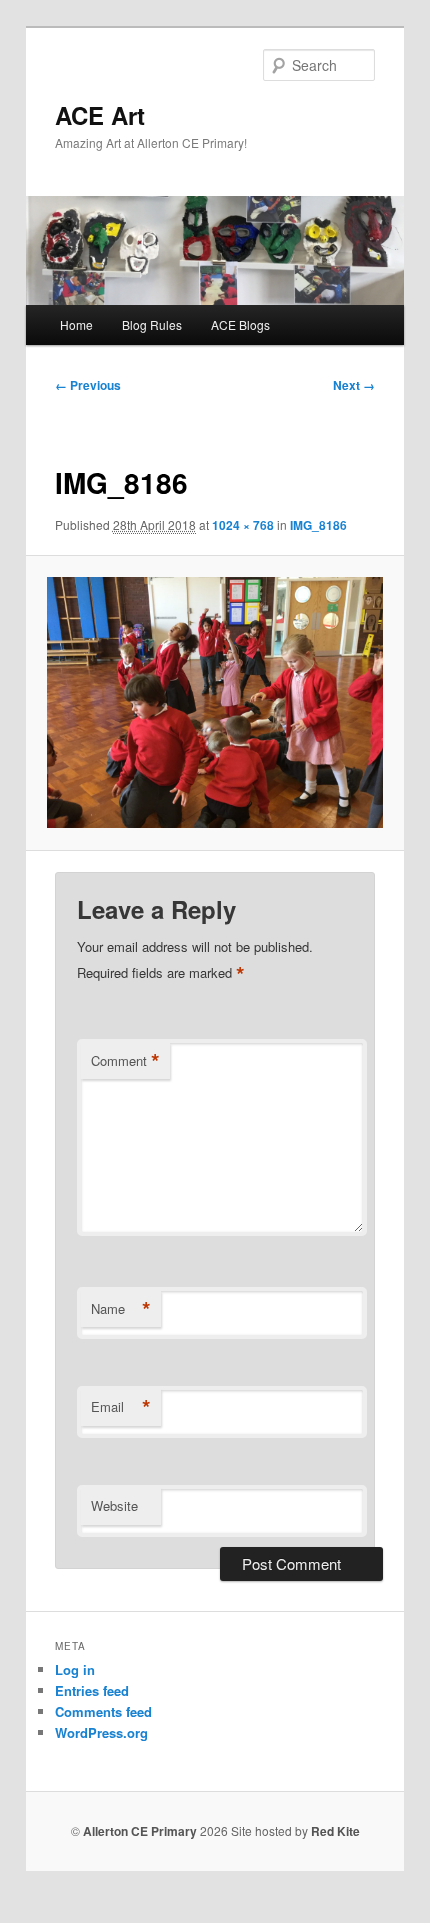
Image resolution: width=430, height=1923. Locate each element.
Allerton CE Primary (140, 1831)
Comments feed (103, 1711)
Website (114, 1505)
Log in (75, 1669)
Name (121, 1309)
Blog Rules (152, 324)
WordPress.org (101, 1732)
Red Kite (335, 1831)
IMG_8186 (318, 525)
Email (121, 1407)
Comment (125, 1061)
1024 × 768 (243, 525)
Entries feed (92, 1690)
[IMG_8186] (214, 703)
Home (76, 324)
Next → (354, 385)
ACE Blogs (240, 324)
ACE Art (100, 115)
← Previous (88, 385)
